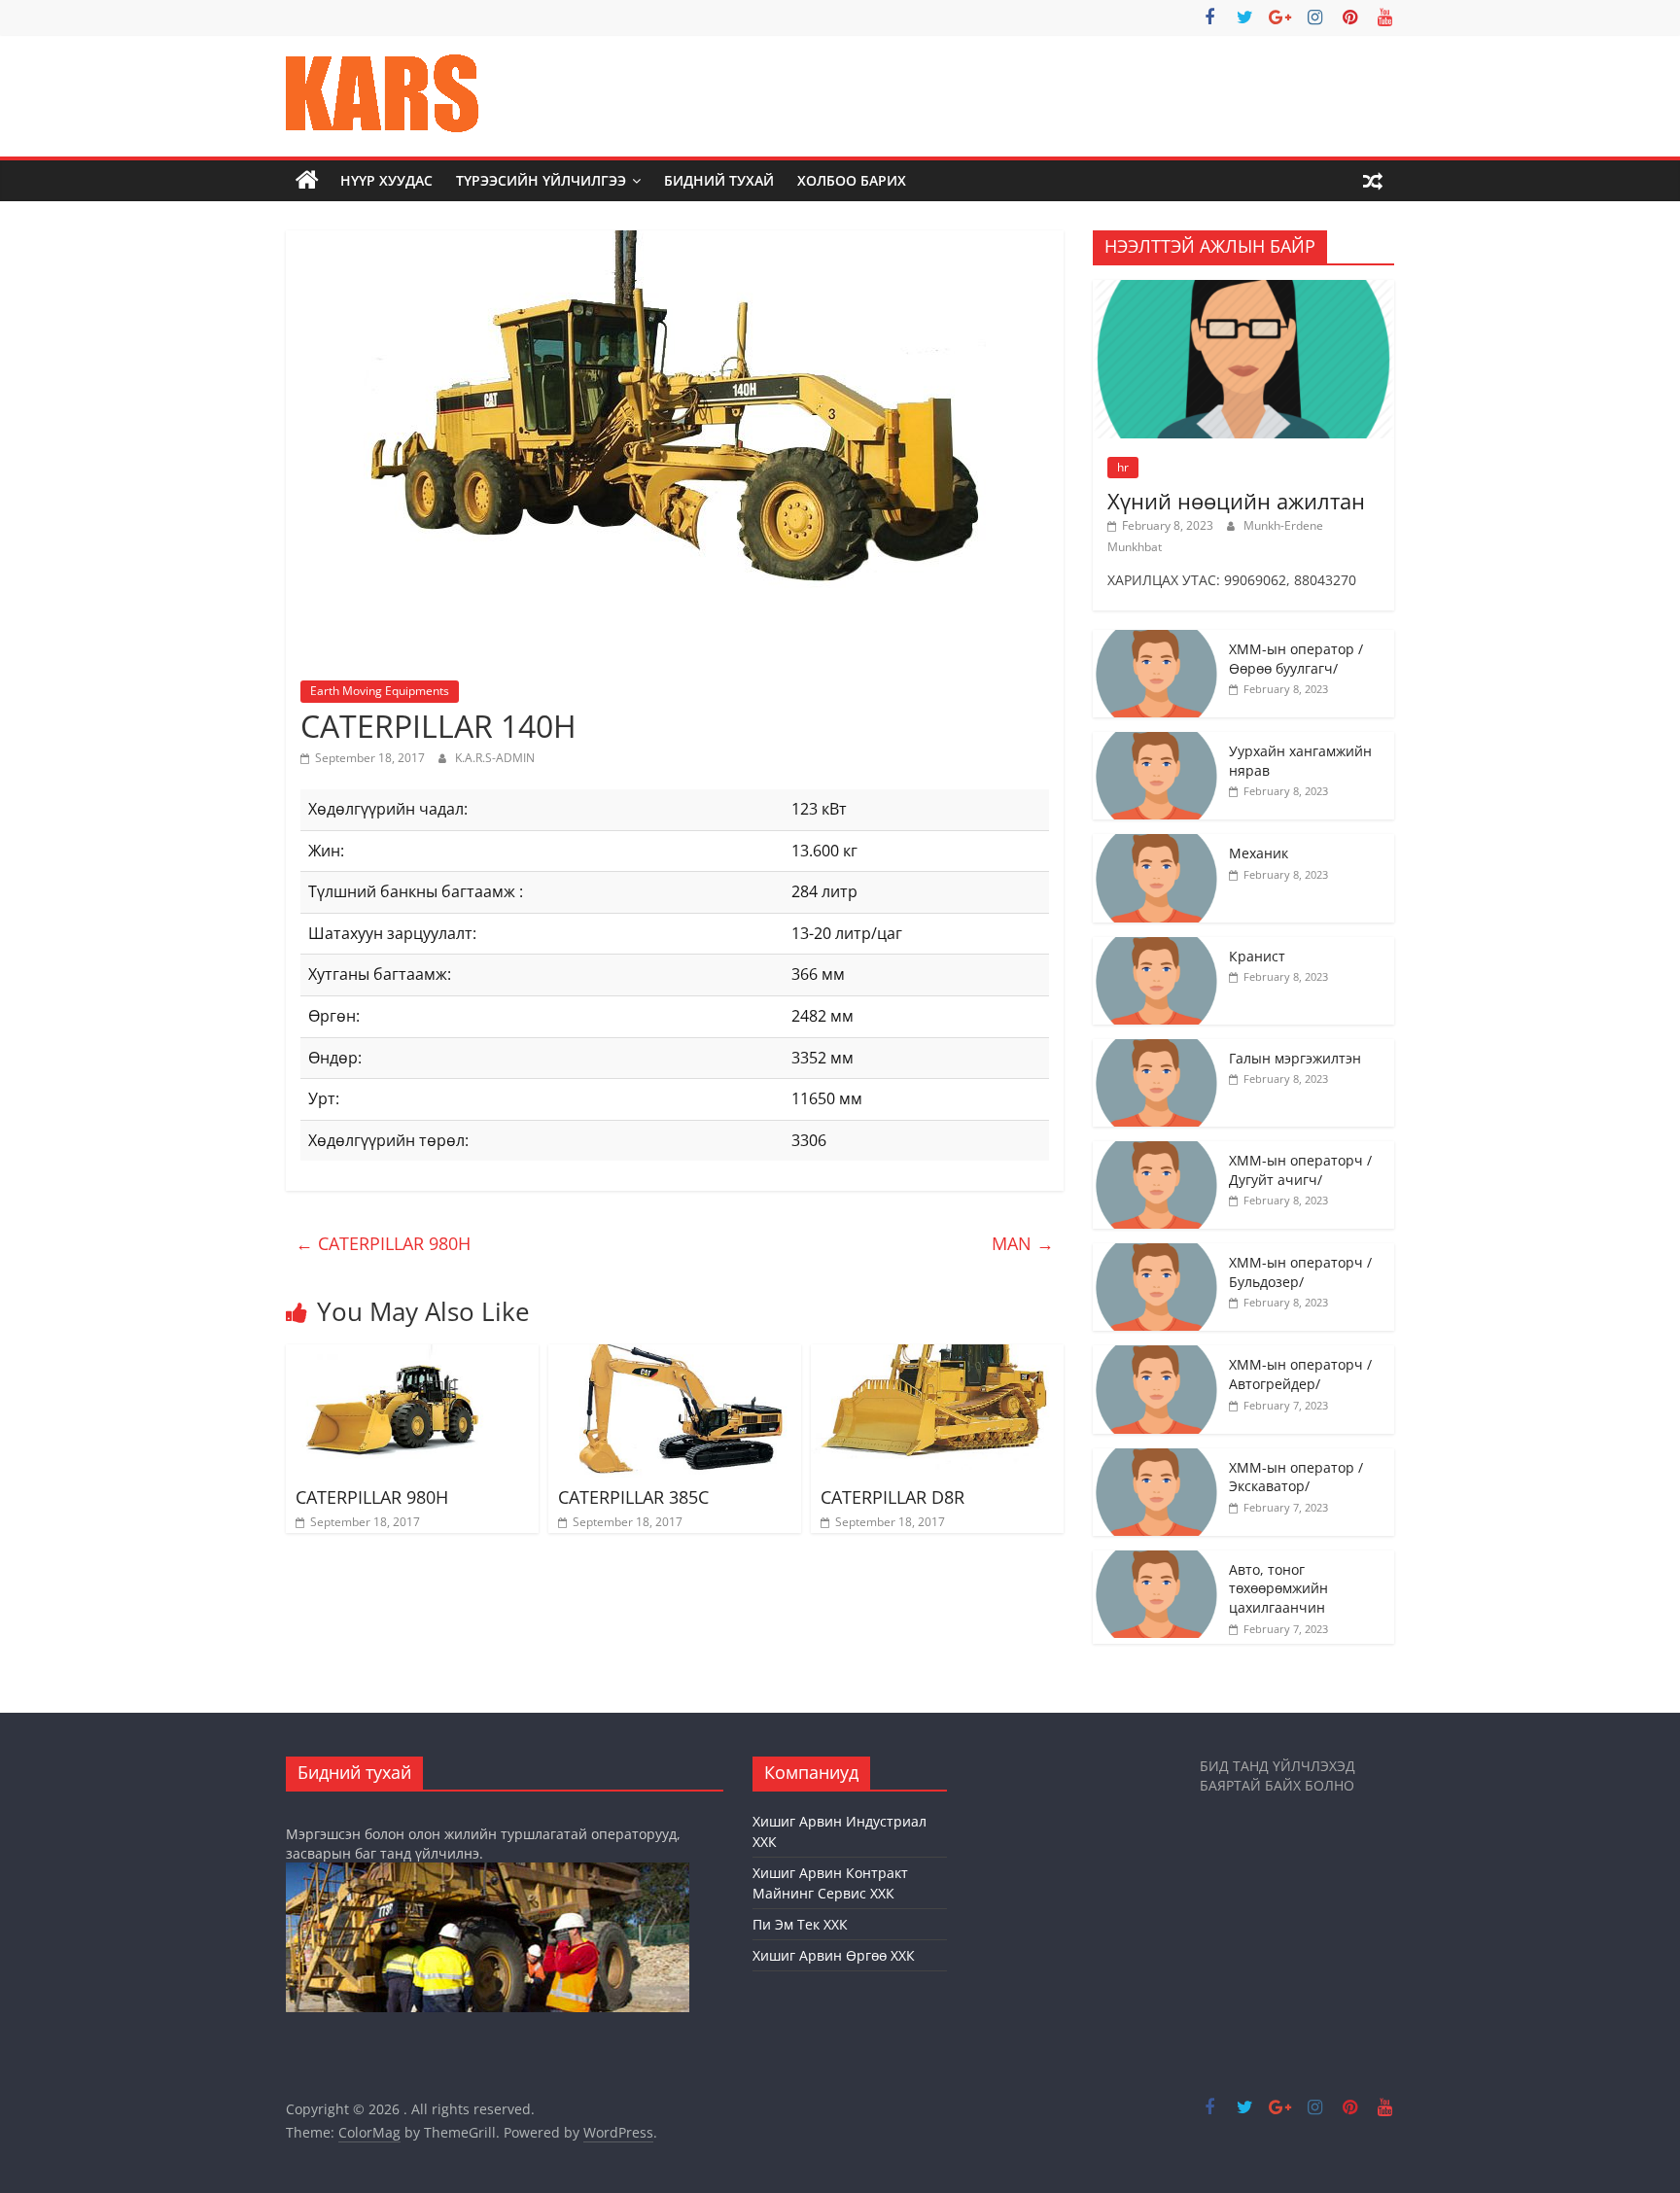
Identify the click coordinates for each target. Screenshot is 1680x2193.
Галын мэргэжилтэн (1295, 1058)
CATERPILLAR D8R (892, 1497)
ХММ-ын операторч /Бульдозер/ (1300, 1272)
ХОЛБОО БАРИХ (852, 180)
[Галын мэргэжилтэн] (1156, 1049)
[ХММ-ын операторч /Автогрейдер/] (1156, 1356)
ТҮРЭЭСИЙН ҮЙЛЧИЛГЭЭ (541, 180)
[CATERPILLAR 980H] (412, 1356)
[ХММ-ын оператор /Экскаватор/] (1156, 1459)
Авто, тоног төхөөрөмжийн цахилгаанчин (1278, 1588)
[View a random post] (1373, 181)
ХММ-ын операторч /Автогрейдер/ (1300, 1374)
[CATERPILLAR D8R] (937, 1356)
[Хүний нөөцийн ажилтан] (1243, 290)
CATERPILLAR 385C (633, 1497)
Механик (1259, 853)
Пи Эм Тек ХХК (800, 1924)
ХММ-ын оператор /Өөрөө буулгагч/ (1296, 659)
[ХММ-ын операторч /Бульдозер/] (1156, 1253)
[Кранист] (1156, 947)
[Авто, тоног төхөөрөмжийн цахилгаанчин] (1156, 1561)
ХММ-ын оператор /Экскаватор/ (1296, 1477)
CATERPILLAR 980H (383, 1243)
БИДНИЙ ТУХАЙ (719, 180)
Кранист (1257, 956)
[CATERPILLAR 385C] (675, 1356)
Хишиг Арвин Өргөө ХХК (834, 1955)
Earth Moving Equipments (380, 691)
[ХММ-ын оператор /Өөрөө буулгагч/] (1156, 640)
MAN (1023, 1243)
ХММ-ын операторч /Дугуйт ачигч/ (1300, 1170)
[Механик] (1156, 844)
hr (1123, 467)
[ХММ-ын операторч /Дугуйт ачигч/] (1156, 1151)
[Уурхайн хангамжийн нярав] (1156, 742)
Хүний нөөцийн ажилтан (1236, 501)
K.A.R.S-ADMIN (495, 758)
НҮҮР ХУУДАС (386, 180)
